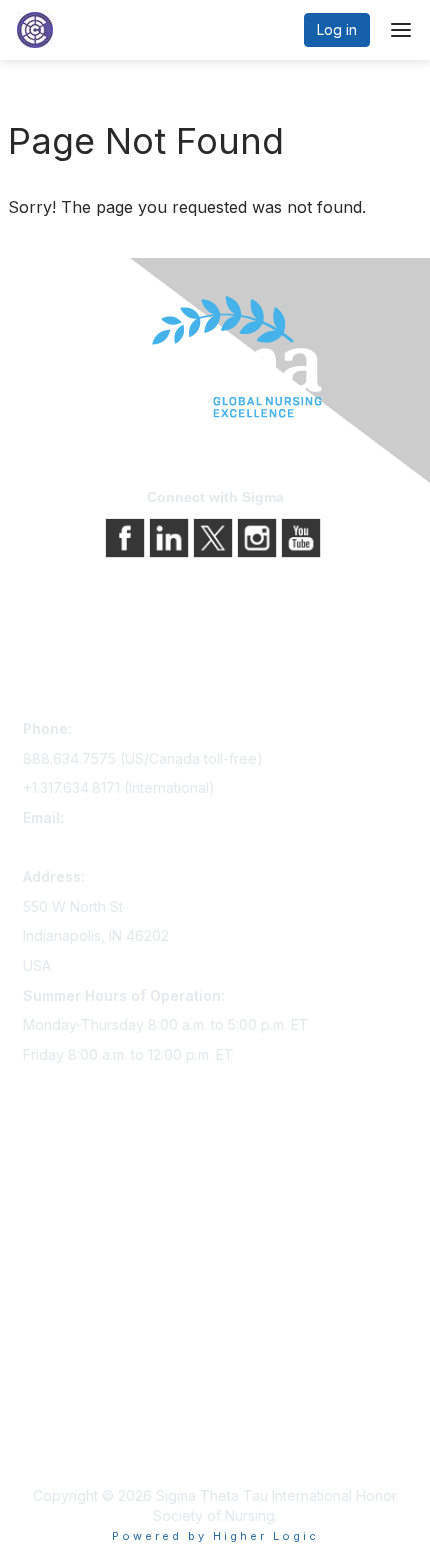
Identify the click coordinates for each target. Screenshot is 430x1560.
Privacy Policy (69, 1413)
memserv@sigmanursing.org (116, 847)
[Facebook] (127, 535)
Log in (337, 29)
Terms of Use (67, 1441)
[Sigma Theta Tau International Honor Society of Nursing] (215, 357)
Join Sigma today (80, 1189)
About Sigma (64, 1385)
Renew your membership (105, 1245)
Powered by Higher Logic (215, 1536)
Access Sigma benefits (98, 1217)
